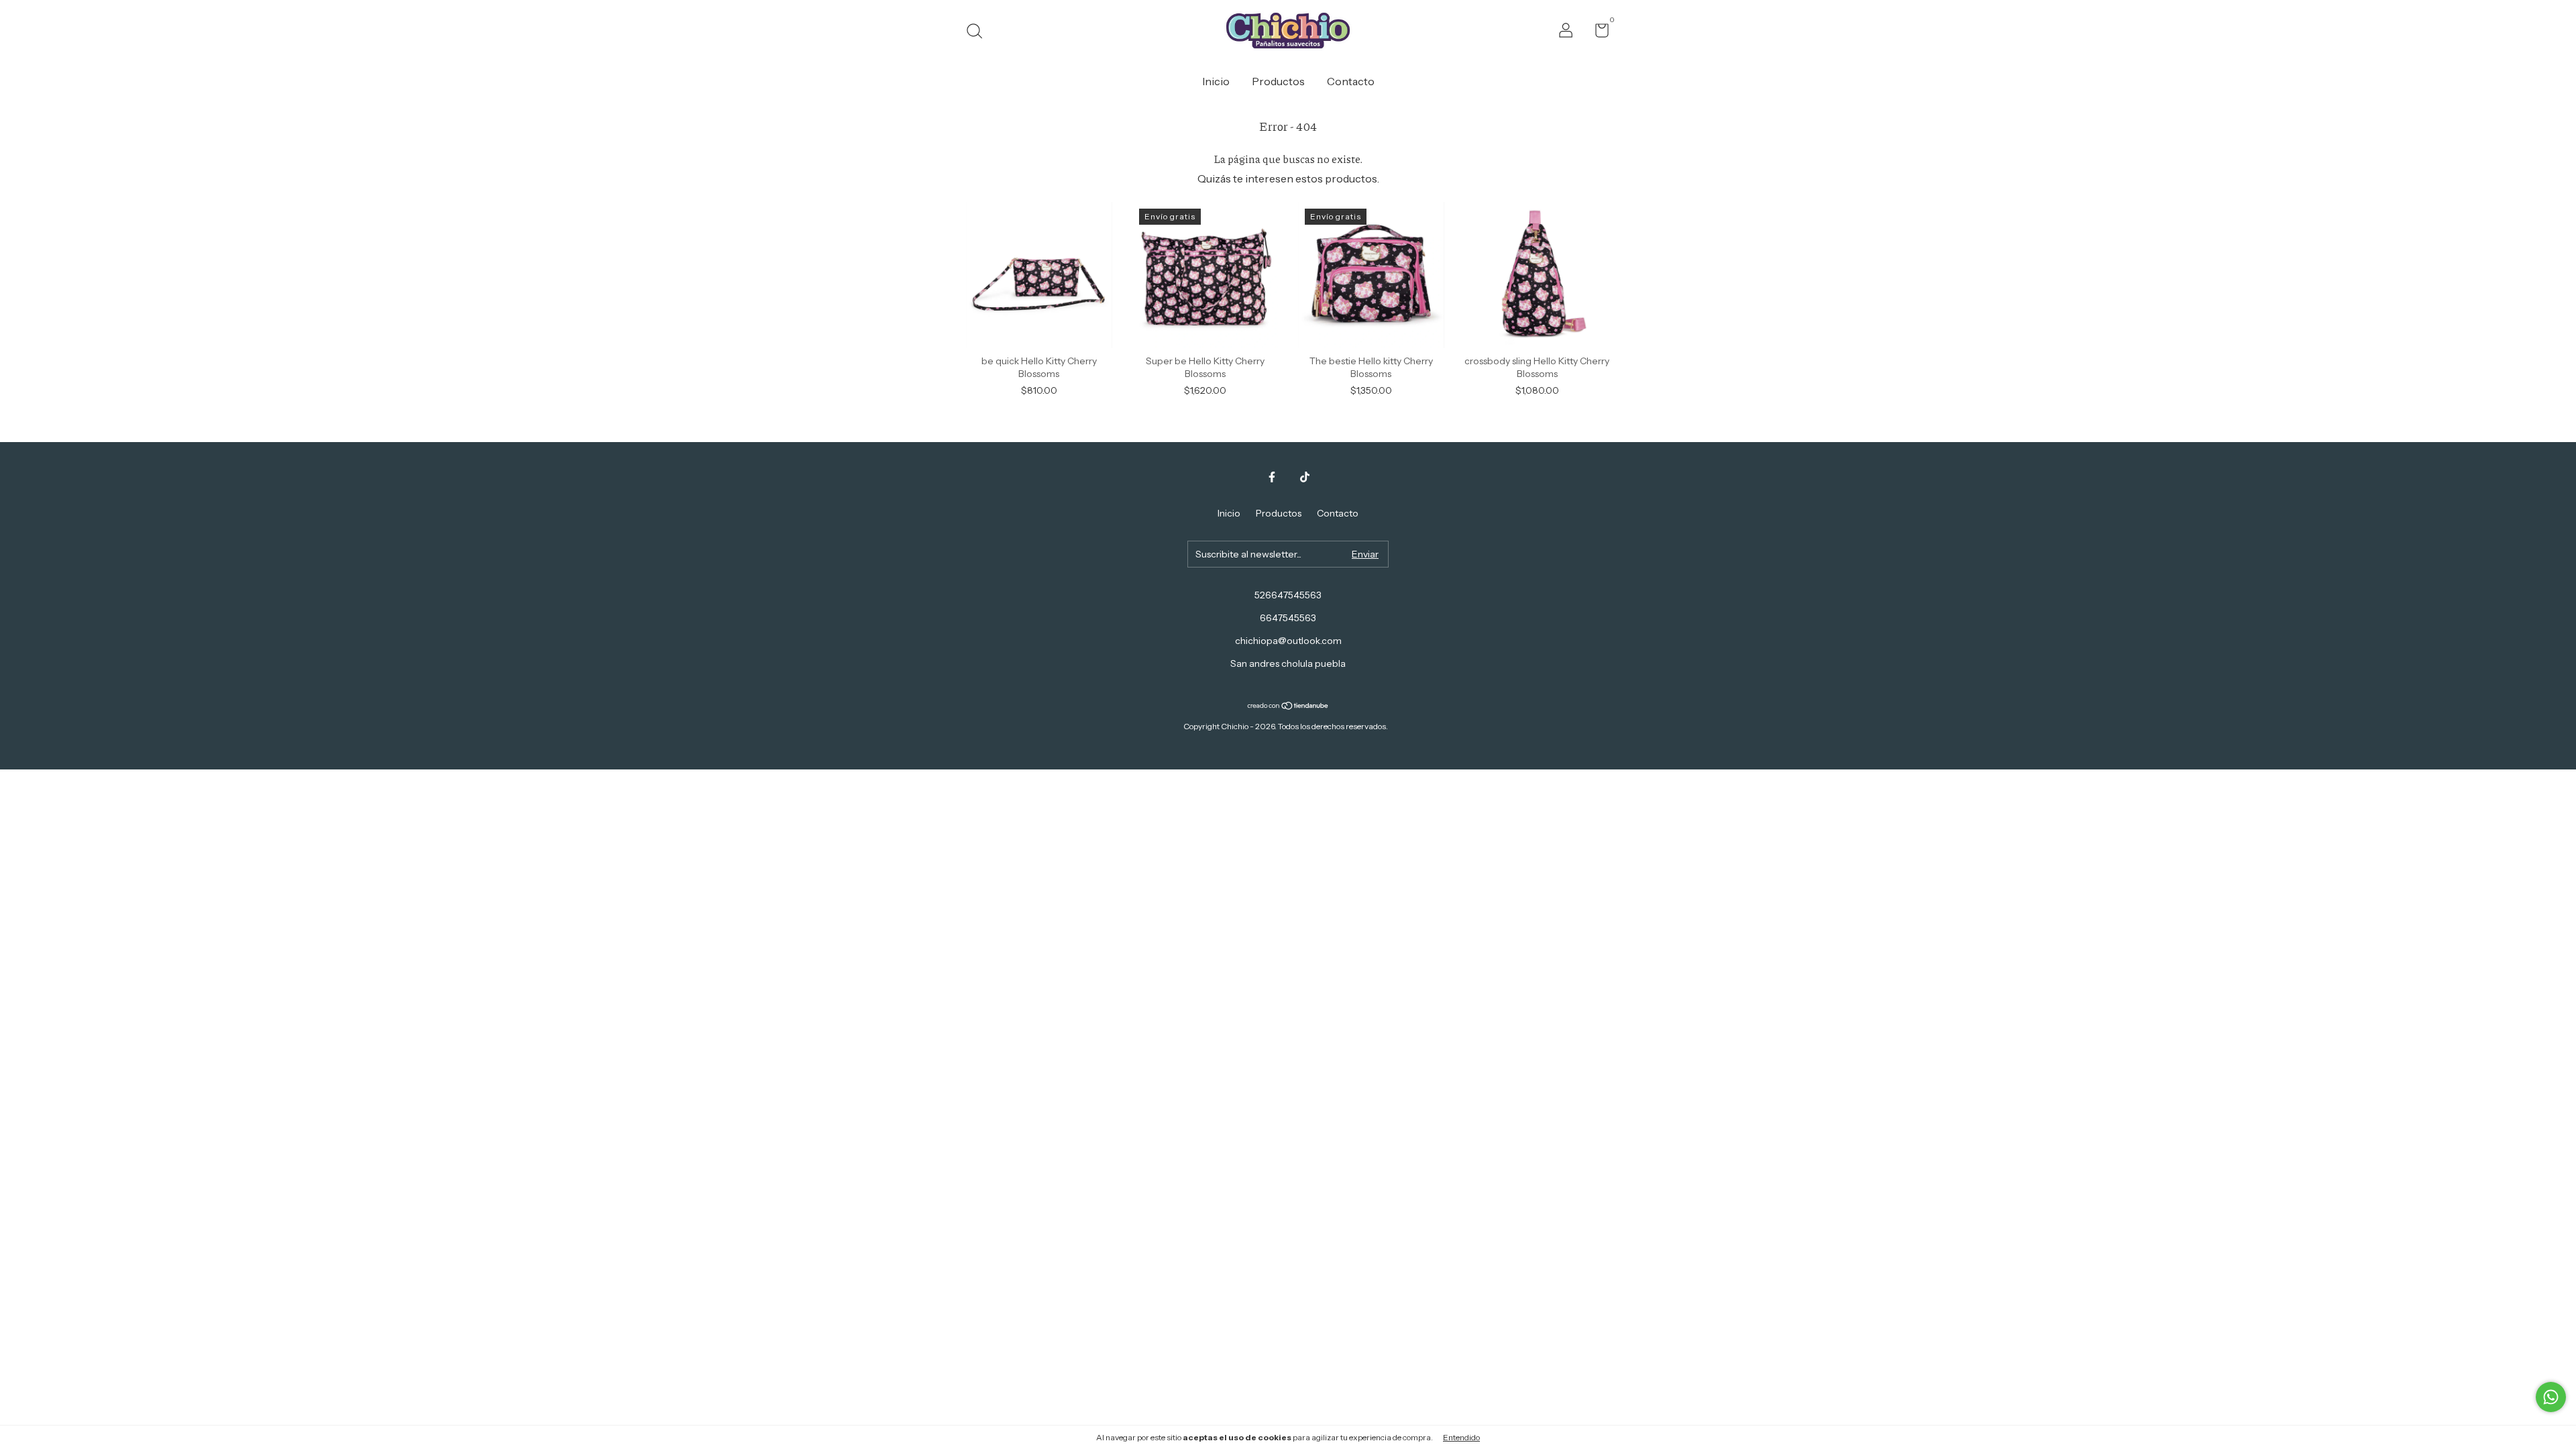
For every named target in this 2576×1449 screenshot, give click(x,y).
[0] (1597, 33)
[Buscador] (979, 33)
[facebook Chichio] (1272, 477)
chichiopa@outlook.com (1288, 641)
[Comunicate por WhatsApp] (2551, 1397)
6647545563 (1288, 618)
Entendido (1461, 1437)
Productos (1278, 81)
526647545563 (1288, 595)
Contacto (1351, 81)
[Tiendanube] (1288, 706)
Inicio (1216, 81)
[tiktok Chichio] (1305, 477)
